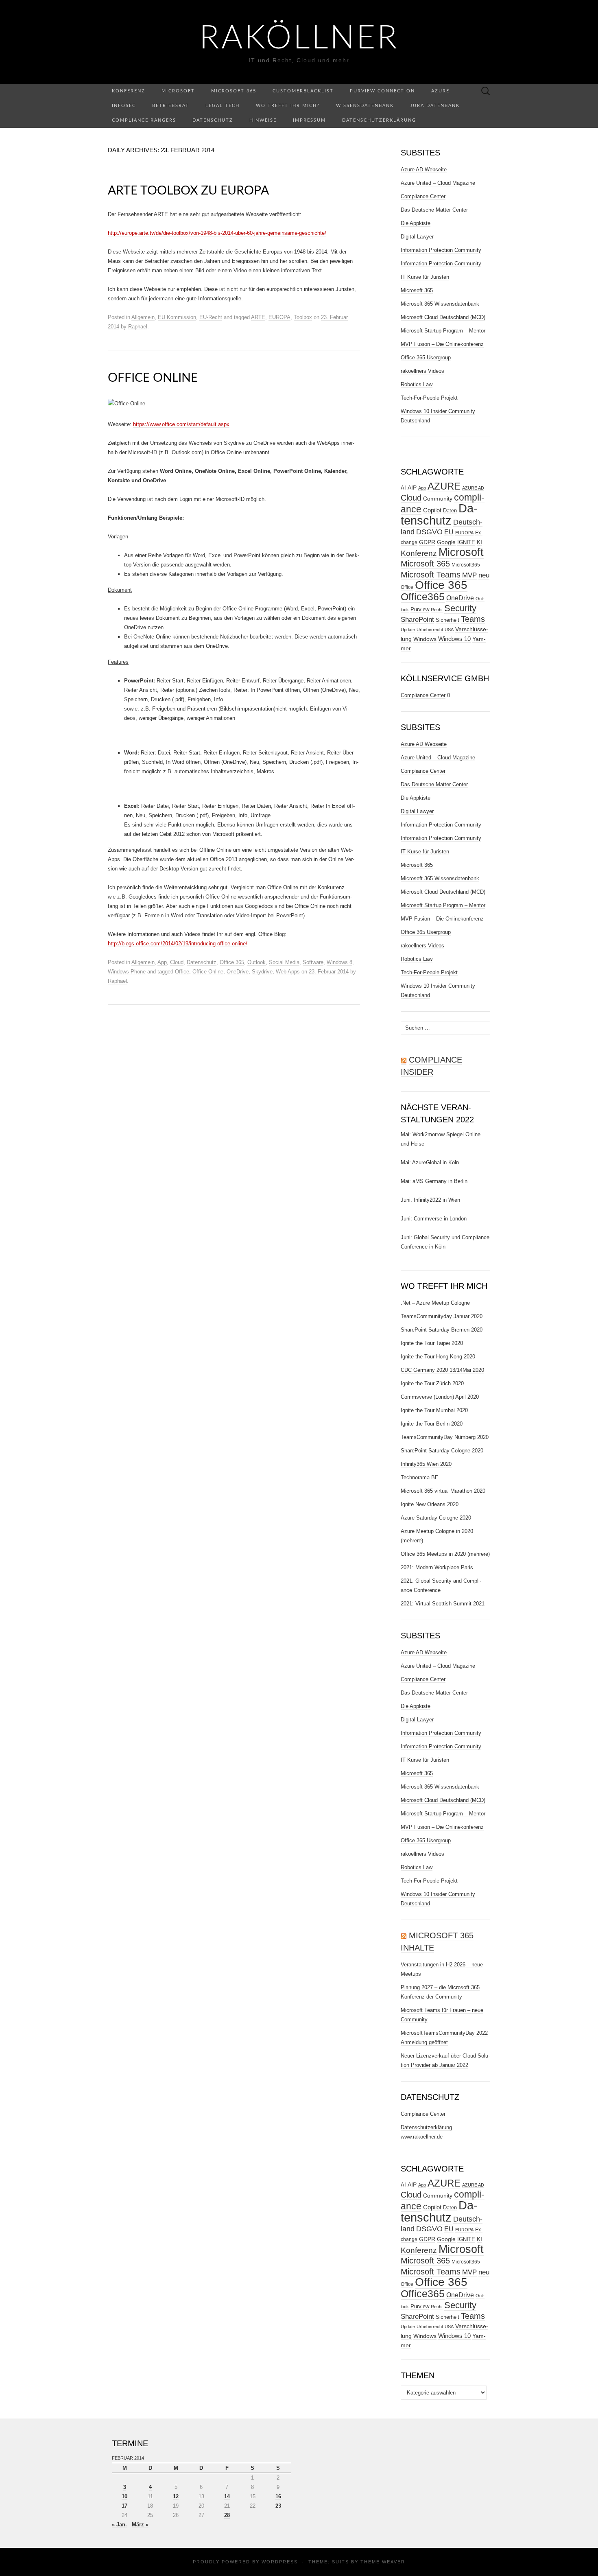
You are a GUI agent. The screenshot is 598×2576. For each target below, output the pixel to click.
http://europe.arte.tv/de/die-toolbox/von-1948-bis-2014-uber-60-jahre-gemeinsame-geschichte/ (217, 233)
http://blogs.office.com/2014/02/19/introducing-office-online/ (178, 944)
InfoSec (124, 106)
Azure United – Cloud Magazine (438, 183)
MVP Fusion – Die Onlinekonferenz (442, 344)
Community (438, 499)
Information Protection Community (441, 250)
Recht (437, 610)
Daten (450, 511)
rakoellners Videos (422, 371)
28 (227, 2515)
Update (408, 630)
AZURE (444, 486)
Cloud (177, 962)
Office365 (423, 597)
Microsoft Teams (431, 574)
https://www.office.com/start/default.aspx (181, 424)
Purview (420, 610)
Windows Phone (127, 972)
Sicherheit (447, 620)
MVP (469, 575)
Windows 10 (454, 639)
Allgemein (143, 317)
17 (124, 2506)
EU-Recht (211, 317)
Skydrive (262, 972)
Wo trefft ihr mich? (288, 106)
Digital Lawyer (417, 237)
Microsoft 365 (234, 91)
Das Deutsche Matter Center (434, 210)
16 (278, 2496)
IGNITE (466, 542)
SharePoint (417, 619)
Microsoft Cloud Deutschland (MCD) (443, 317)
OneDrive (238, 972)
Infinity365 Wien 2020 (426, 1464)
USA (449, 630)
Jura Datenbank (435, 106)
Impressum (309, 120)
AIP (412, 488)
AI (403, 488)
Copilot (432, 510)
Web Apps (288, 972)
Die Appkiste (416, 223)
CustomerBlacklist (303, 91)
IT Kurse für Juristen (425, 277)
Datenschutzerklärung (379, 120)
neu (484, 575)
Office (182, 972)
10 (124, 2496)
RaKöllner (299, 39)
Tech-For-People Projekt (429, 398)
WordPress (280, 2562)
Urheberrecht (430, 630)
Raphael (138, 327)
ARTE (258, 317)
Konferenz (129, 91)
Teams (473, 619)
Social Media (284, 962)
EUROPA (279, 317)
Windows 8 (339, 962)
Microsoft (178, 91)
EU (449, 532)
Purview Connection (382, 91)
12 (176, 2496)
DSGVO (429, 532)
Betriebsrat (171, 106)
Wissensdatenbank (365, 106)
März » (140, 2525)
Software (313, 962)
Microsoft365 (466, 565)
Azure (440, 91)
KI (479, 542)
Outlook (256, 962)
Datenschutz (213, 120)
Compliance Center (423, 196)
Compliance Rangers (144, 120)
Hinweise (263, 120)
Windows (425, 639)
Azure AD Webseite (424, 169)
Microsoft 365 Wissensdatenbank (440, 304)
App (162, 962)
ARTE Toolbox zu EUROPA (188, 191)
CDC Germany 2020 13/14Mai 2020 (442, 1370)
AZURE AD (473, 488)
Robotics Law (417, 384)
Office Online (153, 378)
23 (278, 2506)
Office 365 (232, 962)
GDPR (427, 542)
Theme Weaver (383, 2562)
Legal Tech (223, 106)
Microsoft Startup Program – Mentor (443, 331)
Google (446, 542)
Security (460, 608)
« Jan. (119, 2525)
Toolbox (303, 317)
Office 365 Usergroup (426, 358)
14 (227, 2496)
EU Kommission (177, 317)
